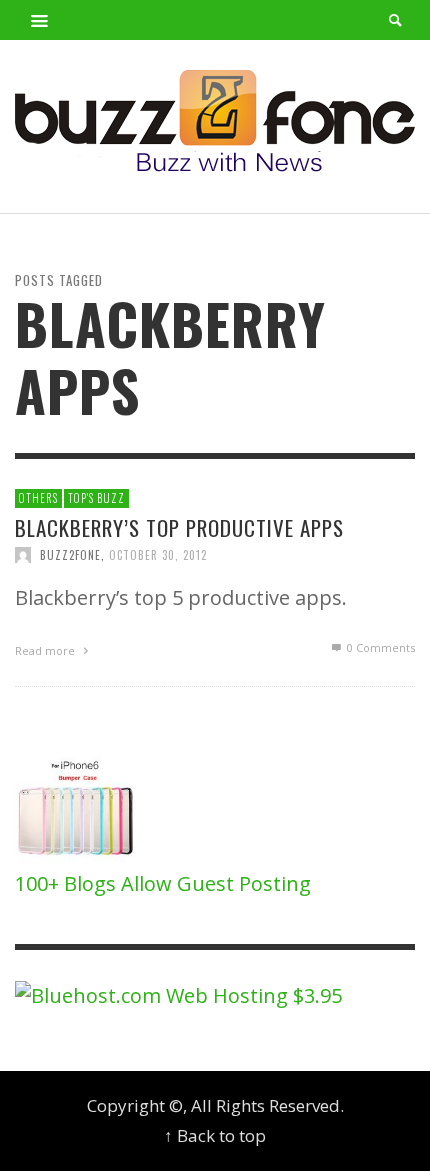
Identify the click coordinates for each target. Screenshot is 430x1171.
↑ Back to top (215, 1135)
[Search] (40, 20)
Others (38, 498)
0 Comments (379, 647)
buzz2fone (70, 555)
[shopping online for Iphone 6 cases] (77, 808)
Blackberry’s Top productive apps (179, 527)
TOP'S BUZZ (96, 498)
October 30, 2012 (158, 555)
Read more (46, 650)
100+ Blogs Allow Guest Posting (163, 883)
